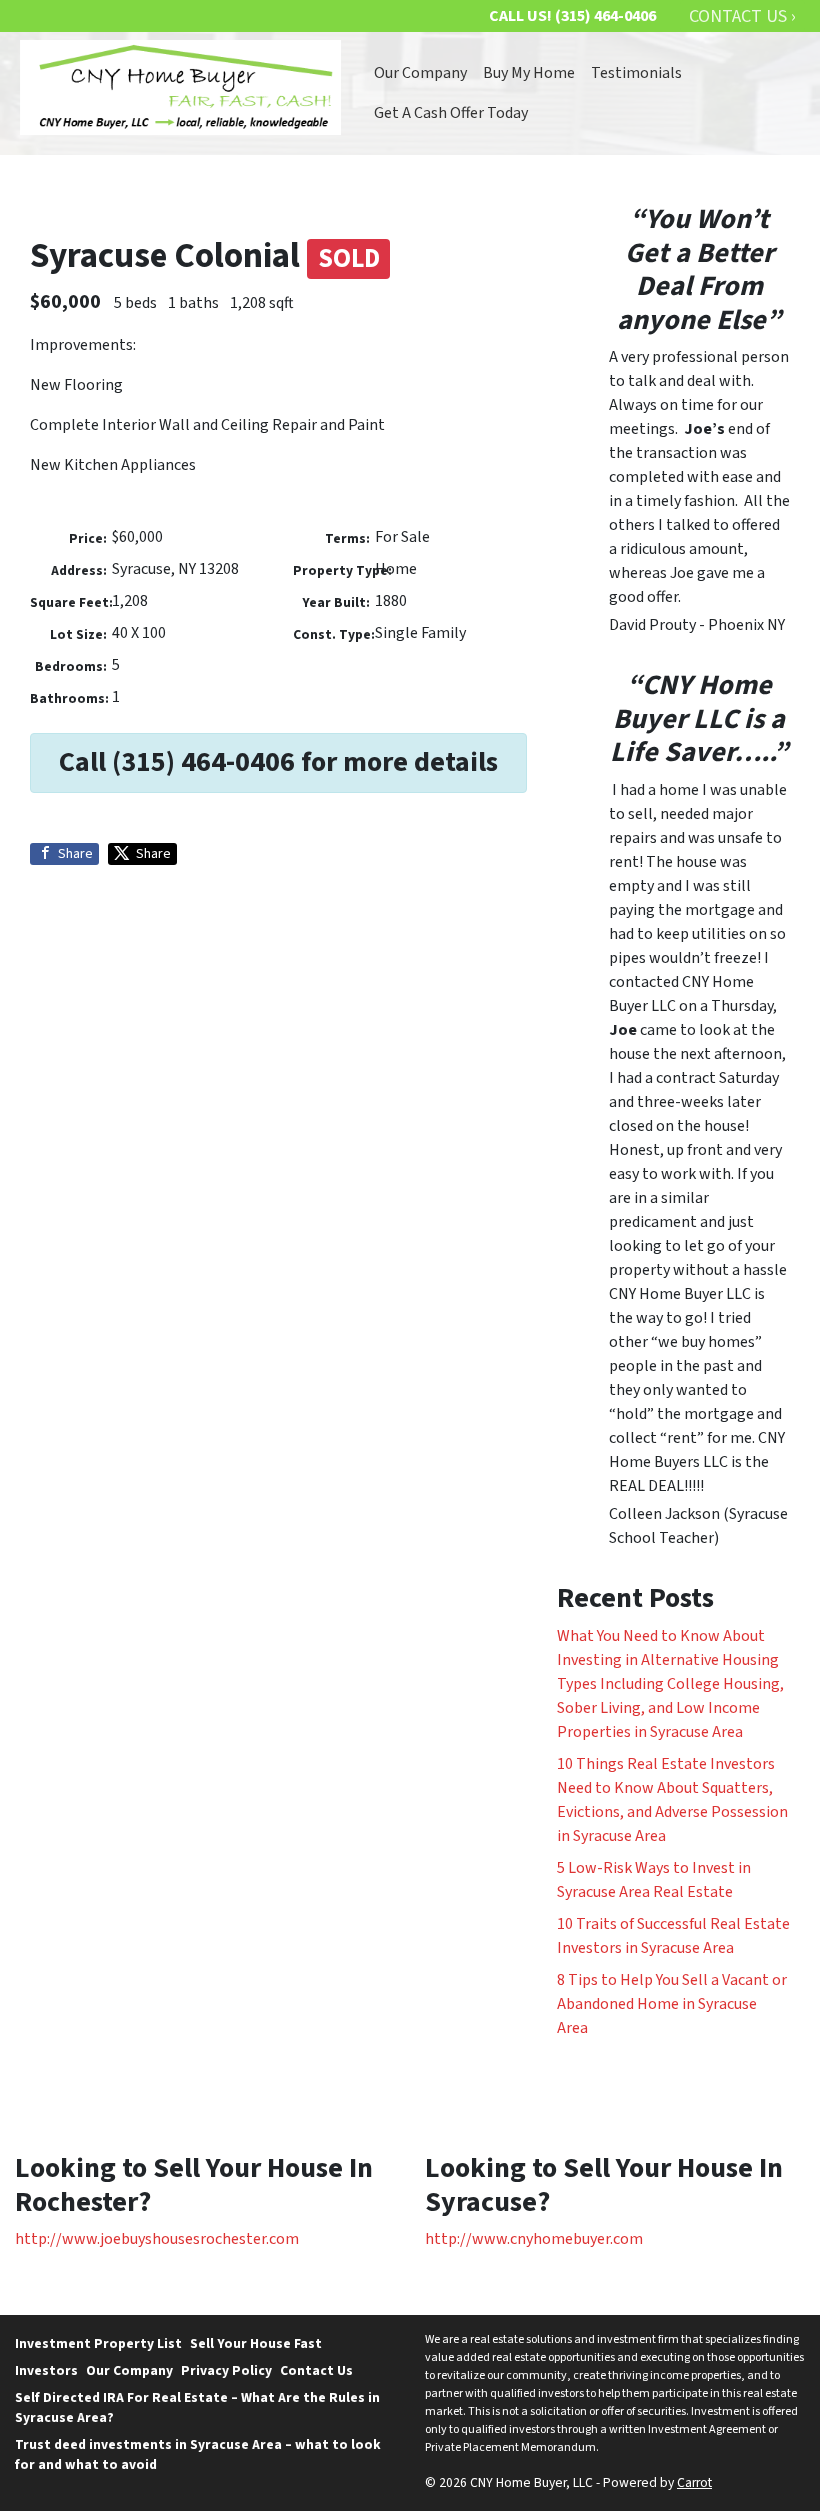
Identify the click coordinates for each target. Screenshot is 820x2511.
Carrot (694, 2482)
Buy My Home (529, 73)
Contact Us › (742, 16)
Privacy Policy (226, 2370)
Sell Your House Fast (256, 2343)
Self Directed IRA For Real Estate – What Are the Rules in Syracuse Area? (197, 2407)
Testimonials (636, 73)
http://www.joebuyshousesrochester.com (157, 2239)
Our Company (420, 73)
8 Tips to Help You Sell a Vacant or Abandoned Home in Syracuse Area (672, 2004)
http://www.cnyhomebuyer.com (534, 2239)
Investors (46, 2370)
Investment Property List (98, 2343)
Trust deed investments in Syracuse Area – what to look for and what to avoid (198, 2454)
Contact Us (316, 2370)
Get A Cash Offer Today (451, 113)
